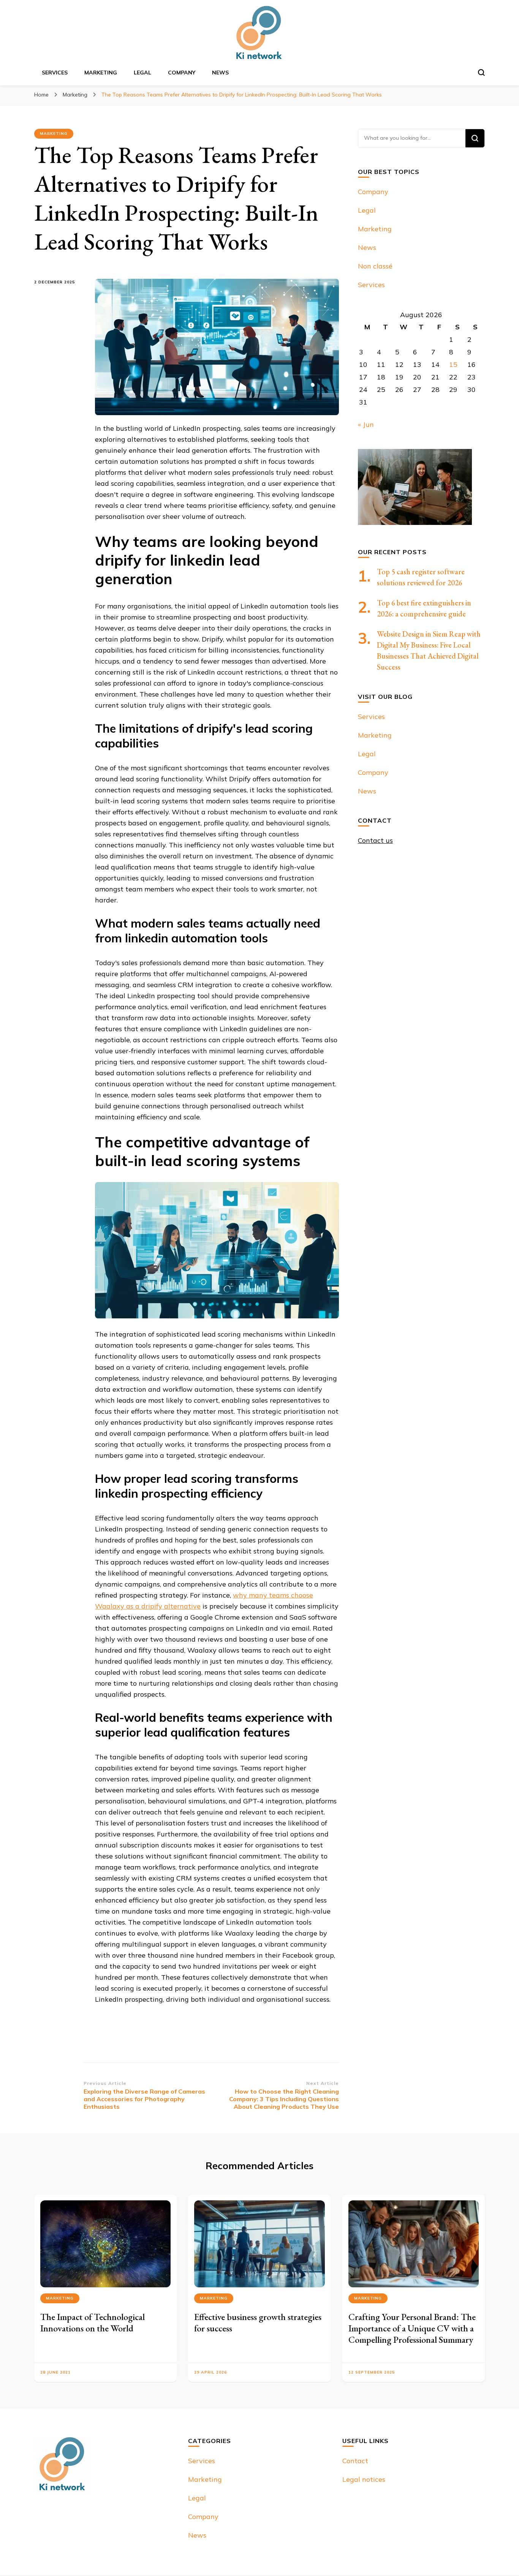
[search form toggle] (481, 73)
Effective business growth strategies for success (258, 2322)
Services (55, 73)
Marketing (101, 73)
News (220, 73)
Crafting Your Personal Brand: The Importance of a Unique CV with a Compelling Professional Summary (412, 2328)
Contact (355, 2461)
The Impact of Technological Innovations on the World (93, 2322)
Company (182, 73)
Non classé (375, 266)
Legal (142, 73)
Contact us (375, 840)
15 (453, 364)
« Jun (366, 424)
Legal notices (364, 2479)
